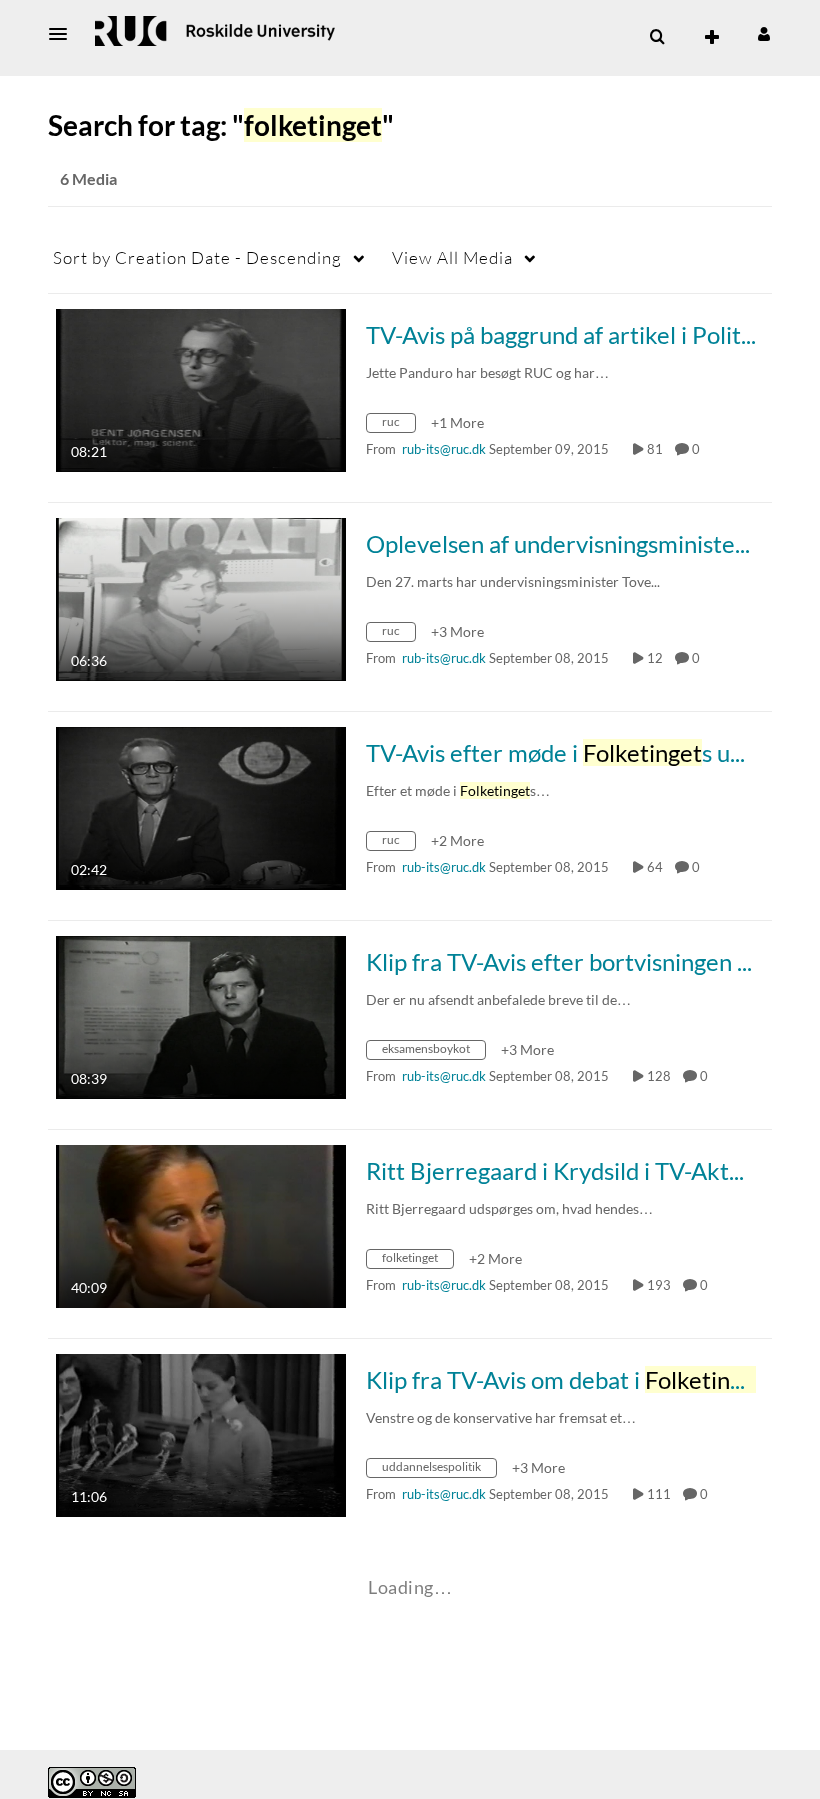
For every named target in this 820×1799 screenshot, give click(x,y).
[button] (64, 34)
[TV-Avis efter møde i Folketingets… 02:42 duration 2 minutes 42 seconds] (201, 806)
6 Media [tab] (88, 178)
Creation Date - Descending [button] (197, 257)
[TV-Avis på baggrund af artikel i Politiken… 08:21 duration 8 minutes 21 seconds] (201, 388)
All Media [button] (452, 257)
